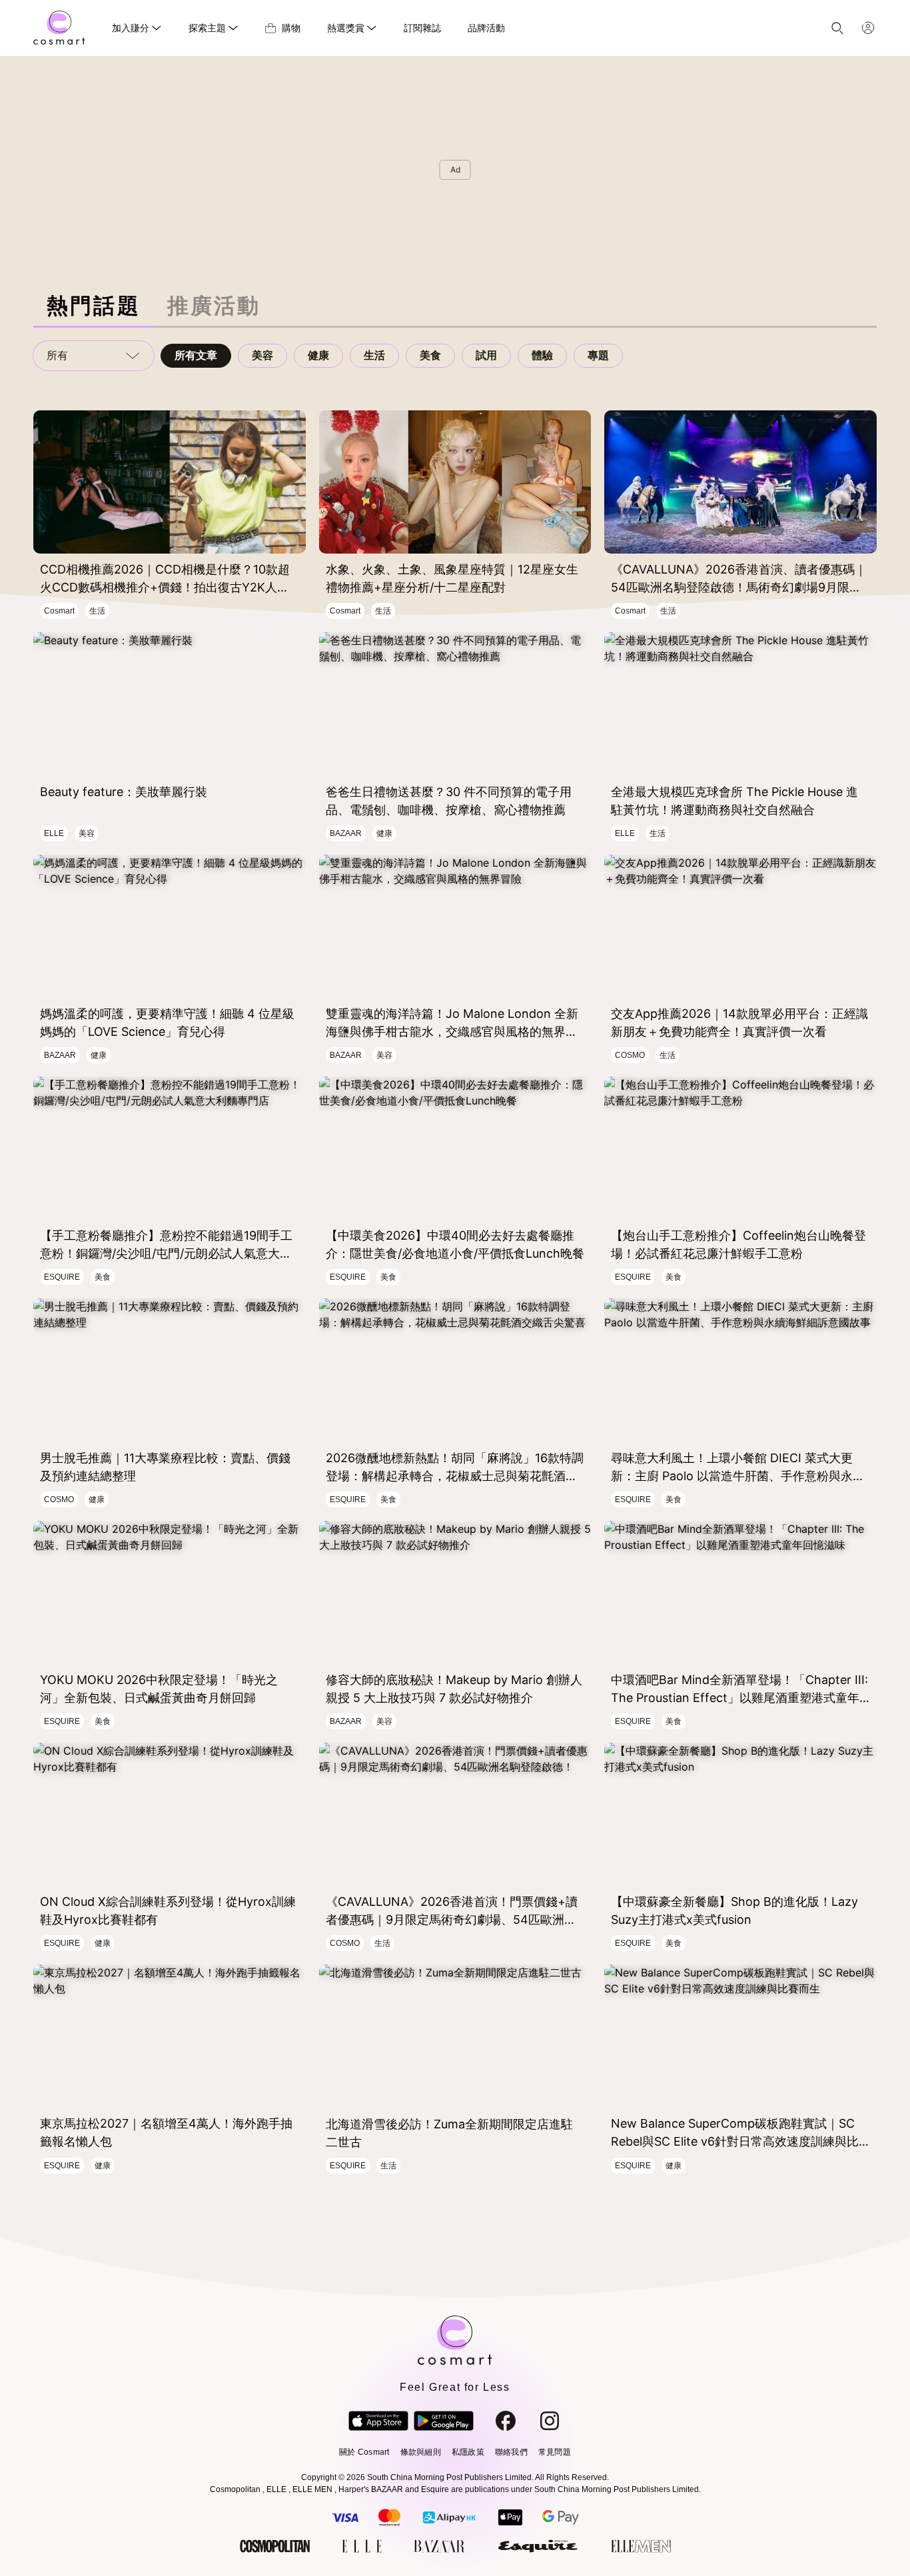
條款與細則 (421, 2452)
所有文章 (196, 355)
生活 (374, 355)
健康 (318, 355)
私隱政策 (468, 2452)
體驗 (542, 355)
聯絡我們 (511, 2452)
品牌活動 (486, 28)
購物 (291, 28)
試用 (486, 355)
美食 (430, 355)
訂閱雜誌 (422, 28)
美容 (262, 355)
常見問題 (555, 2452)
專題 (598, 355)
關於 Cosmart (364, 2452)
